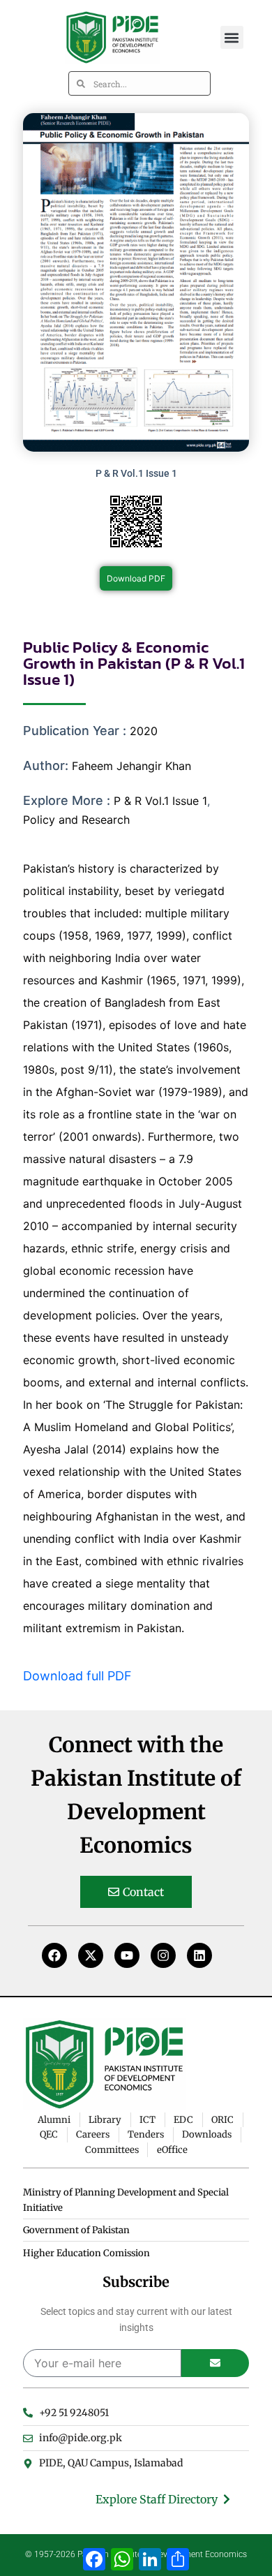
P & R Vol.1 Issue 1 (160, 801)
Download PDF (136, 578)
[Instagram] (163, 1955)
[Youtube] (127, 1955)
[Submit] (215, 2363)
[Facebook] (54, 1955)
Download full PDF (77, 1676)
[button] (232, 37)
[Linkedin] (199, 1955)
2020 (144, 731)
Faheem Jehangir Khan (131, 766)
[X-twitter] (91, 1955)
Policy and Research (76, 820)
